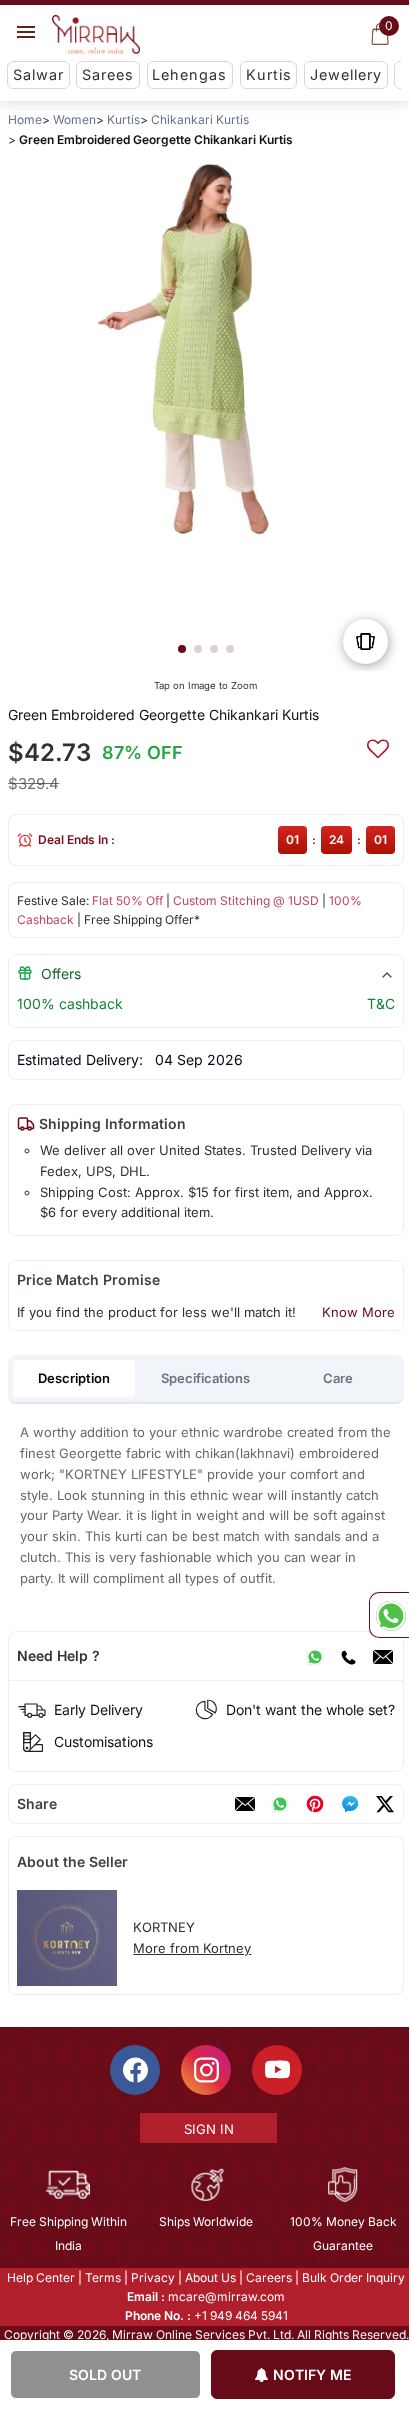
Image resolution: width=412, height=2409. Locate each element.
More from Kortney (192, 1948)
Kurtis (269, 74)
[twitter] (385, 1804)
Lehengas (189, 74)
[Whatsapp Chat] (389, 1615)
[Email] (383, 1656)
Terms (102, 2277)
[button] (182, 649)
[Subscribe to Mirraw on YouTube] (276, 2070)
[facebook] (350, 1804)
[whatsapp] (280, 1804)
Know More (358, 1312)
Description (74, 1378)
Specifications (205, 1378)
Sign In (207, 2129)
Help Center (40, 2277)
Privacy (152, 2277)
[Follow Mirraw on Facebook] (134, 2070)
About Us (209, 2277)
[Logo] (96, 35)
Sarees (108, 74)
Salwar (38, 74)
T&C (381, 1003)
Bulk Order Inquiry (352, 2277)
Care (338, 1378)
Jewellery (346, 74)
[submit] (378, 746)
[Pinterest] (315, 1804)
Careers (268, 2277)
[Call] (348, 1656)
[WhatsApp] (315, 1656)
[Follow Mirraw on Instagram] (205, 2070)
